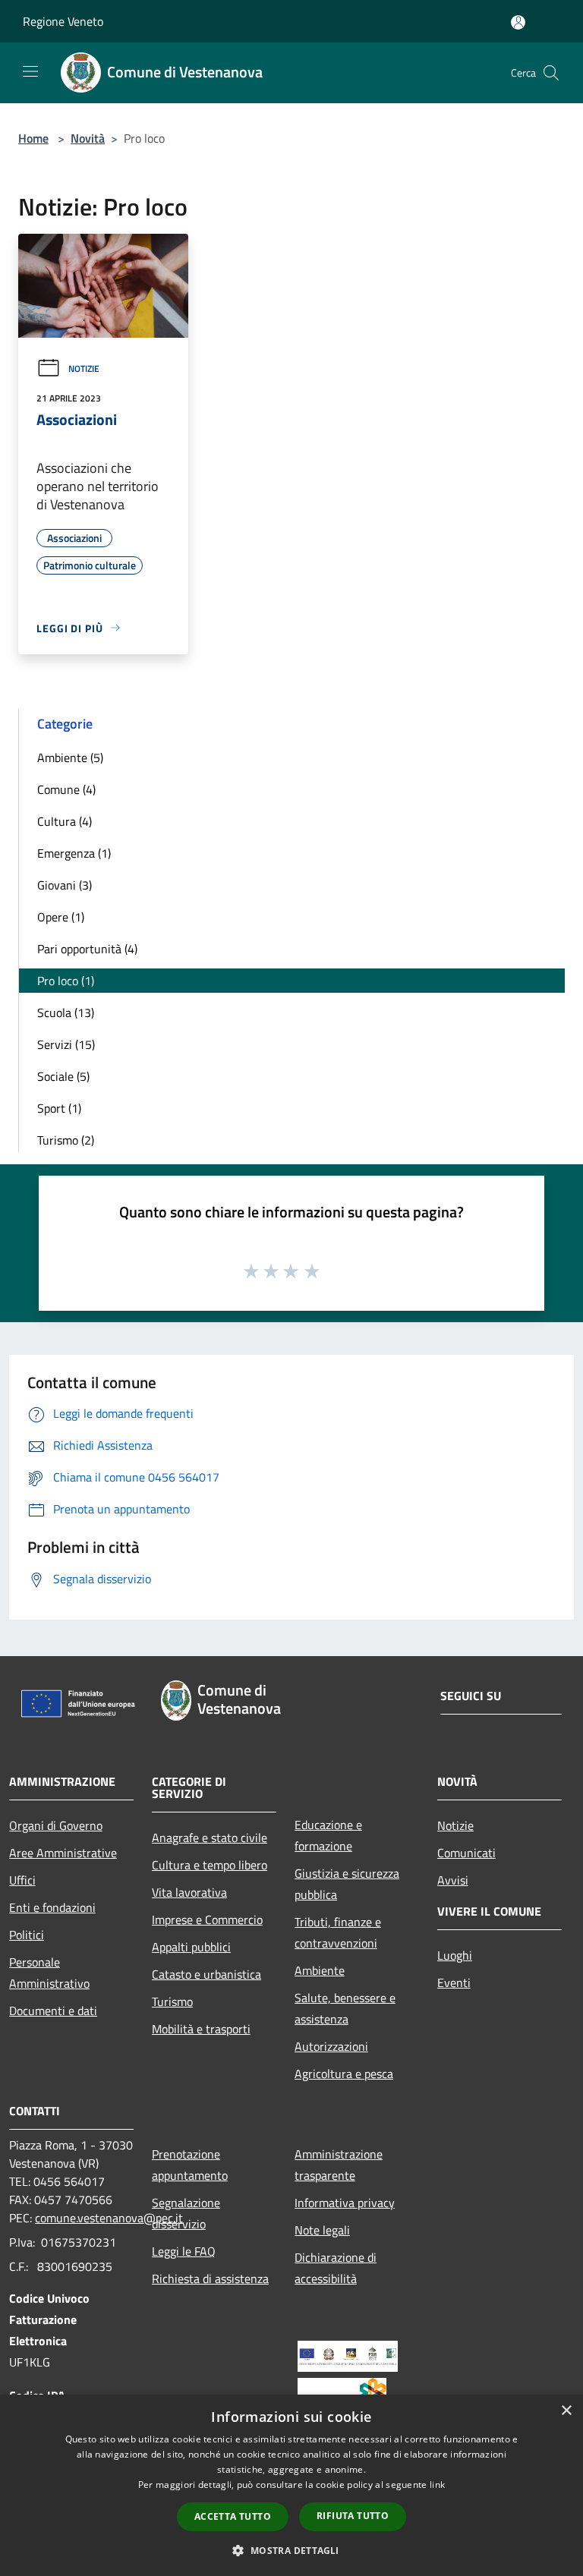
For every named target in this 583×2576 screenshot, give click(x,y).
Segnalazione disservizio (186, 2213)
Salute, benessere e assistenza (345, 2008)
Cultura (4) (65, 821)
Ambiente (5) (70, 757)
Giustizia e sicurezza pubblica (347, 1884)
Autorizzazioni (331, 2046)
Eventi (454, 1982)
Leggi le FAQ (184, 2251)
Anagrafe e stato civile (210, 1838)
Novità (88, 138)
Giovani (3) (65, 885)
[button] (291, 2550)
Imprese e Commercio (207, 1919)
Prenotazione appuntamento (190, 2165)
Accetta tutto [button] (233, 2516)
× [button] (566, 2411)
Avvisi (453, 1880)
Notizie (84, 368)
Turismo (172, 2001)
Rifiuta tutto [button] (353, 2516)
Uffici (22, 1880)
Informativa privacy (345, 2203)
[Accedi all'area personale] (518, 22)
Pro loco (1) (66, 981)
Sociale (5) (63, 1076)
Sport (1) (59, 1108)
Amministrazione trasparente (339, 2165)
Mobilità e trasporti (201, 2029)
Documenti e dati (53, 2011)
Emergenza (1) (74, 853)
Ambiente (320, 1970)
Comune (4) (66, 789)
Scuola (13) (66, 1012)
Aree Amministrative (63, 1853)
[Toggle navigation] (30, 71)
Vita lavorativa (189, 1892)
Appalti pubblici (191, 1947)
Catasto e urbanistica (206, 1974)
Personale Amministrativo (49, 1973)
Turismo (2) (66, 1140)
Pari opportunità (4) (87, 949)
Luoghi (455, 1955)
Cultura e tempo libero (210, 1865)
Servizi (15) (66, 1044)
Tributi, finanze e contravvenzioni (338, 1932)
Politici (27, 1935)
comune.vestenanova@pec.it (109, 2218)
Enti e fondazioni (52, 1907)
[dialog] (291, 2485)
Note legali (322, 2230)
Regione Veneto (63, 21)
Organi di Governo (56, 1825)
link (437, 2485)
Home (33, 138)
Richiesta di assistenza (210, 2278)
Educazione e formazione (328, 1835)
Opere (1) (61, 917)
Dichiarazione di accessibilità (336, 2268)
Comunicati (466, 1853)
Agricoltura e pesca (344, 2074)
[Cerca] (551, 73)
